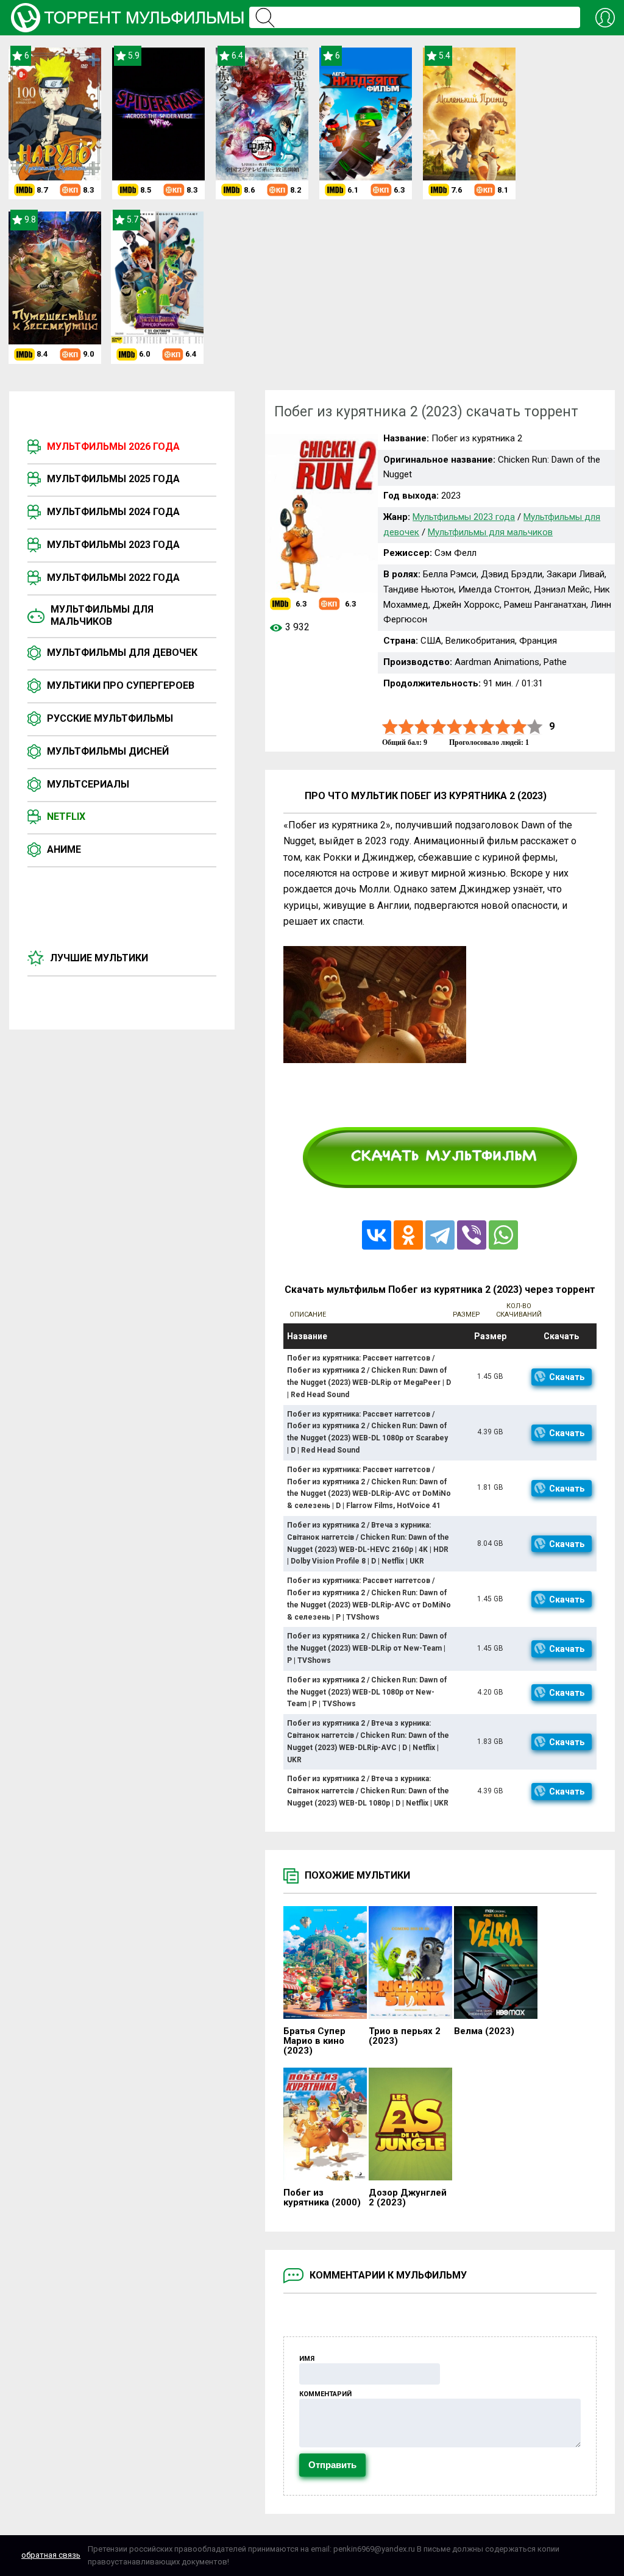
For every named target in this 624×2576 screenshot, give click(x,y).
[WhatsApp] (503, 1235)
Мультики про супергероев (121, 685)
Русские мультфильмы (110, 718)
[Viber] (472, 1235)
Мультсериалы (88, 784)
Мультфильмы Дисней (108, 751)
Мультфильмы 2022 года (113, 578)
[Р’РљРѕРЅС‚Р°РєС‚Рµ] (377, 1235)
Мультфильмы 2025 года (113, 479)
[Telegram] (440, 1235)
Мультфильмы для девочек (122, 653)
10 (535, 727)
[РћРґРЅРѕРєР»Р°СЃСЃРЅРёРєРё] (408, 1235)
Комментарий (325, 2394)
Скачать (567, 1377)
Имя (307, 2359)
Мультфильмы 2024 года (113, 512)
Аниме (64, 849)
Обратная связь (51, 2555)
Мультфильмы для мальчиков (102, 615)
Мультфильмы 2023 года (113, 545)
